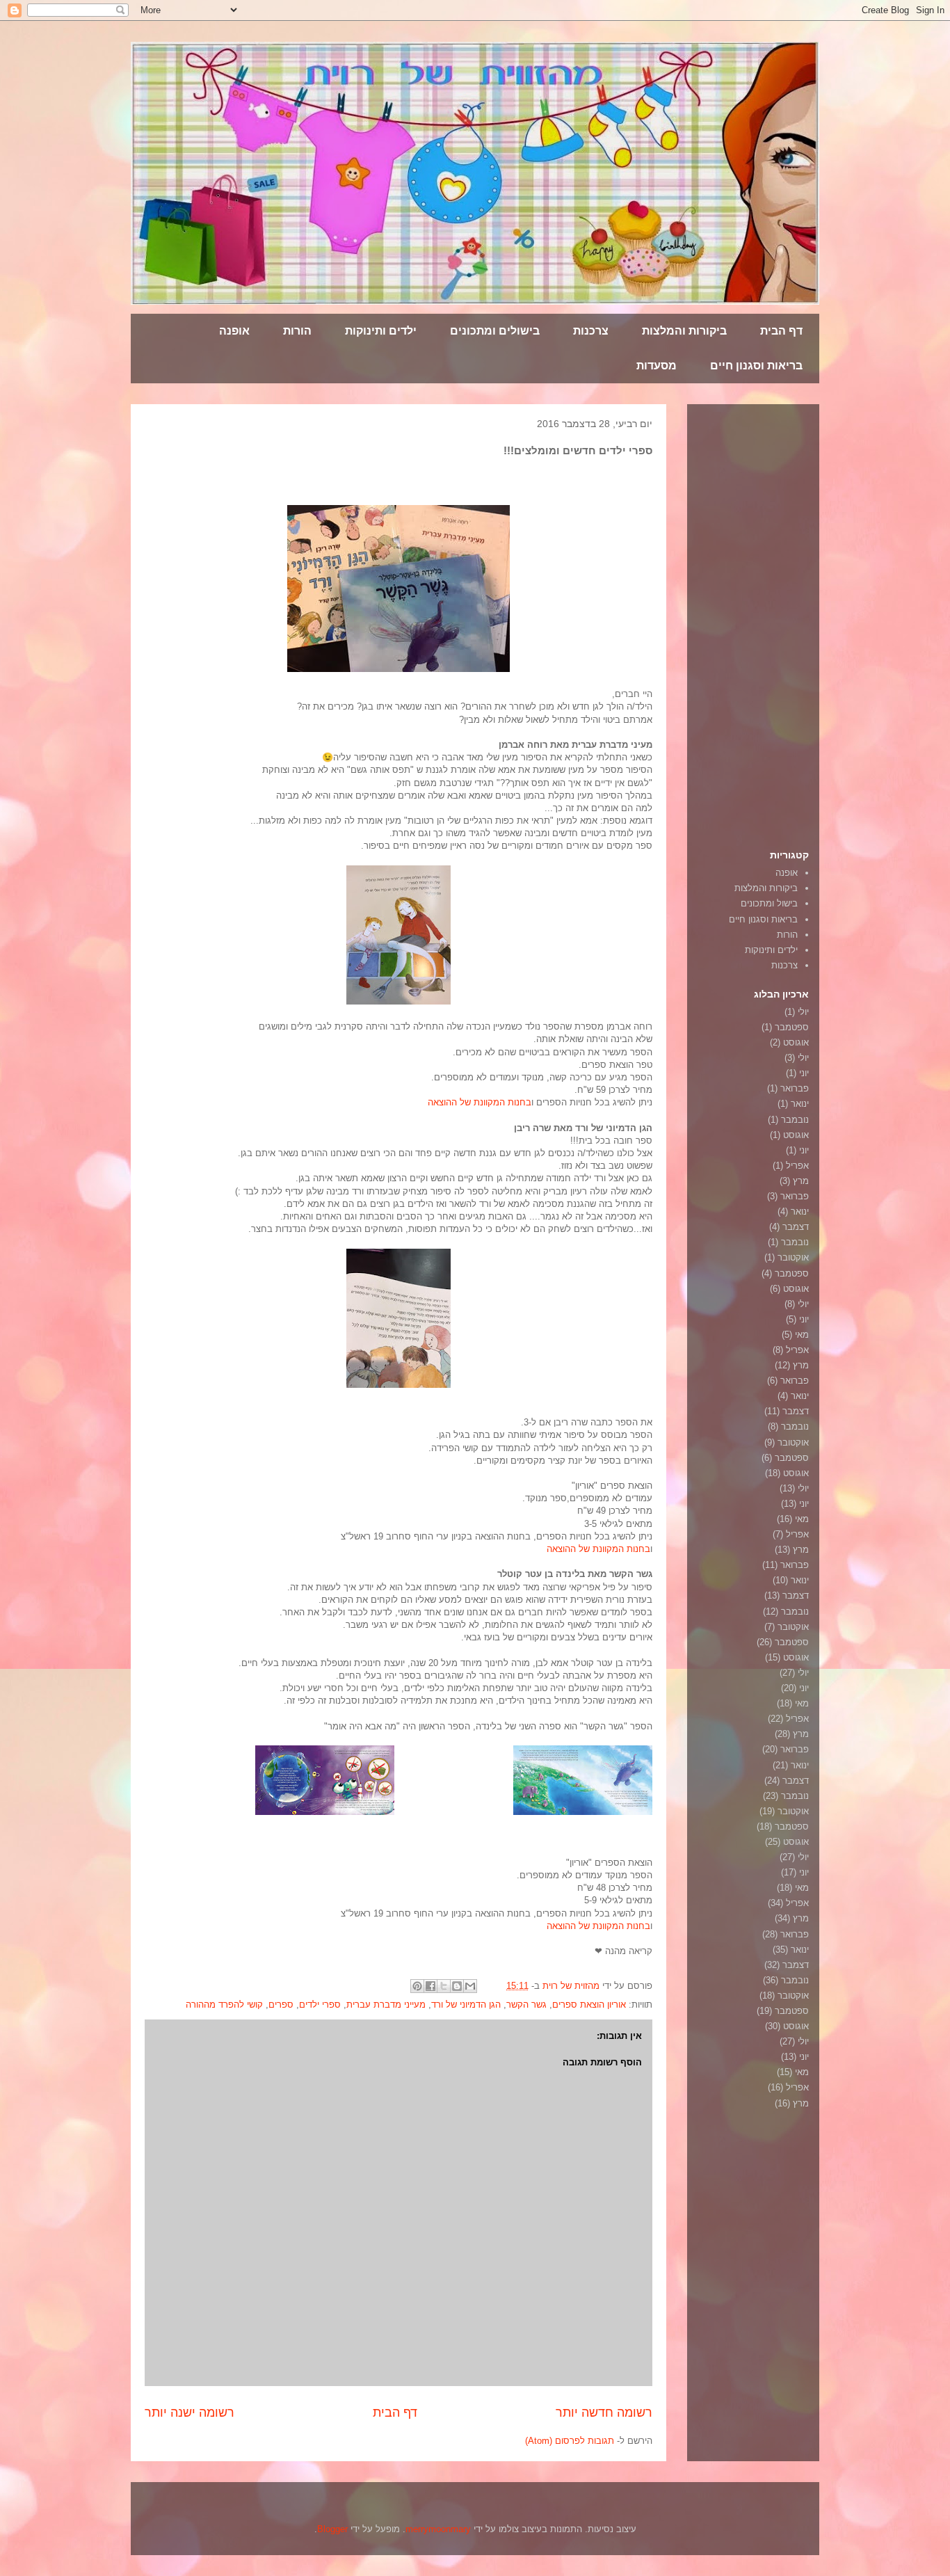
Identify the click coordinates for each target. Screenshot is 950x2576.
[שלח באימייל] (470, 1986)
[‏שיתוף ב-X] (444, 1986)
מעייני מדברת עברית (386, 2005)
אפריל (797, 1166)
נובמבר (795, 1120)
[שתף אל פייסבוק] (430, 1986)
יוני (804, 1073)
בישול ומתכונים (769, 903)
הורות (297, 331)
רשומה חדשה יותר (604, 2413)
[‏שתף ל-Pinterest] (417, 1986)
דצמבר (796, 1227)
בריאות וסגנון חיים (756, 366)
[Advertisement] (767, 623)
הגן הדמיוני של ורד (466, 2005)
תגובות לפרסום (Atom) (570, 2441)
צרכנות (591, 331)
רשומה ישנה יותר (190, 2413)
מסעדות (657, 366)
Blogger (332, 2529)
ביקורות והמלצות (684, 331)
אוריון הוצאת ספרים (589, 2005)
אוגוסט (796, 1042)
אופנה (234, 331)
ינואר (800, 1104)
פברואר (795, 1088)
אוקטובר (793, 1257)
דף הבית (781, 331)
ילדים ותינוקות (381, 331)
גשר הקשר (526, 2005)
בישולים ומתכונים (495, 331)
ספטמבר (792, 1027)
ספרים (281, 2005)
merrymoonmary (438, 2529)
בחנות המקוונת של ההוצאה (480, 1102)
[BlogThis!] (457, 1986)
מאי (802, 1335)
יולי (803, 1012)
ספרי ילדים (320, 2005)
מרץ (801, 1181)
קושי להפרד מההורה (224, 2005)
